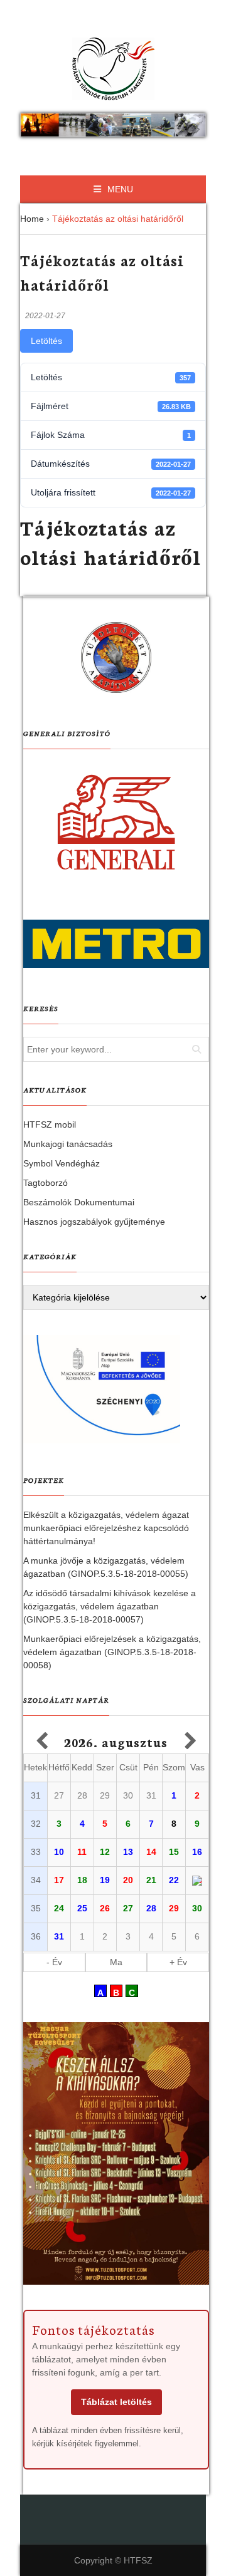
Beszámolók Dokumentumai (79, 1202)
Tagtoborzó (46, 1183)
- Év (54, 1962)
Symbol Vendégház (62, 1163)
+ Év (178, 1962)
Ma (116, 1962)
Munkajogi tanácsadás (68, 1144)
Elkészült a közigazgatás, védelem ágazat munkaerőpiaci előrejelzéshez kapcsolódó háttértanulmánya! (106, 1528)
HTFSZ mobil (50, 1124)
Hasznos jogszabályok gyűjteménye (94, 1222)
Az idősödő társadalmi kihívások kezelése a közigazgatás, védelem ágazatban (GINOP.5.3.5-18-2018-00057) (110, 1606)
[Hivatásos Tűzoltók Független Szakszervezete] (113, 69)
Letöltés (46, 341)
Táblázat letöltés (116, 2402)
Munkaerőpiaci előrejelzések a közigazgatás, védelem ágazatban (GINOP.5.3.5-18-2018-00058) (112, 1652)
